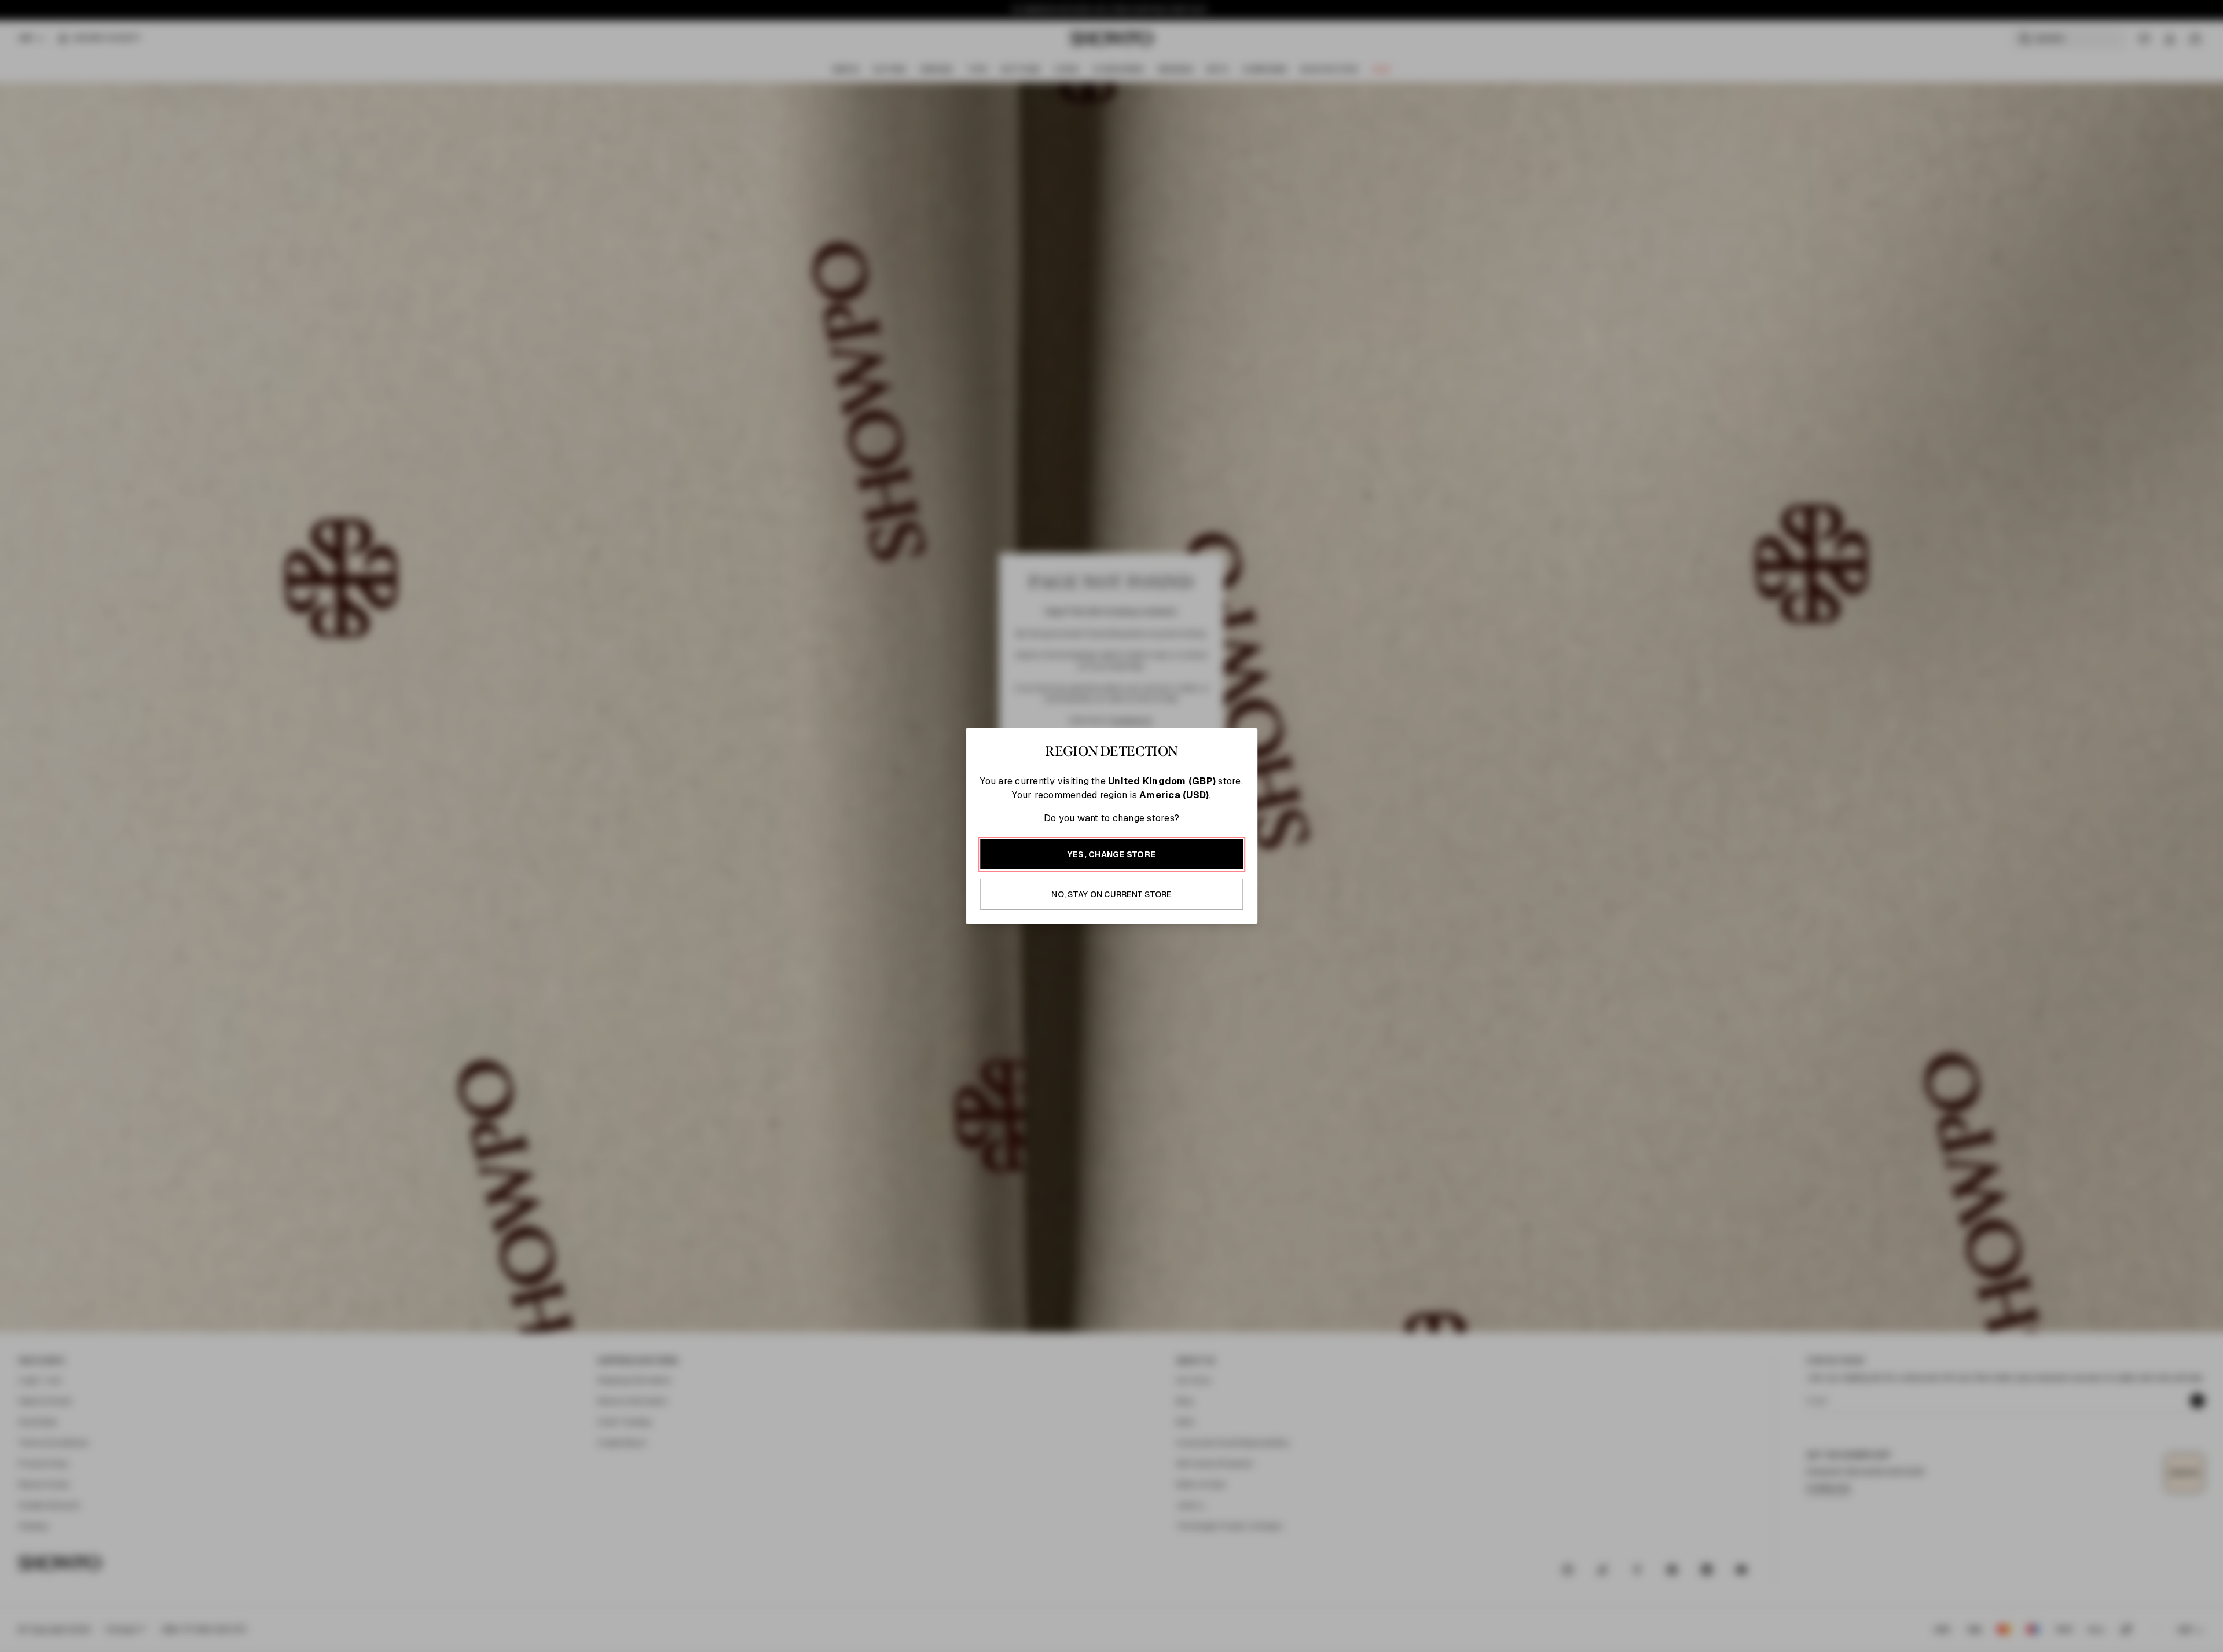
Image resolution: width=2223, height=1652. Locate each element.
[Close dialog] (1359, 655)
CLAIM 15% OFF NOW (1242, 929)
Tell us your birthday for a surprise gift (1224, 864)
